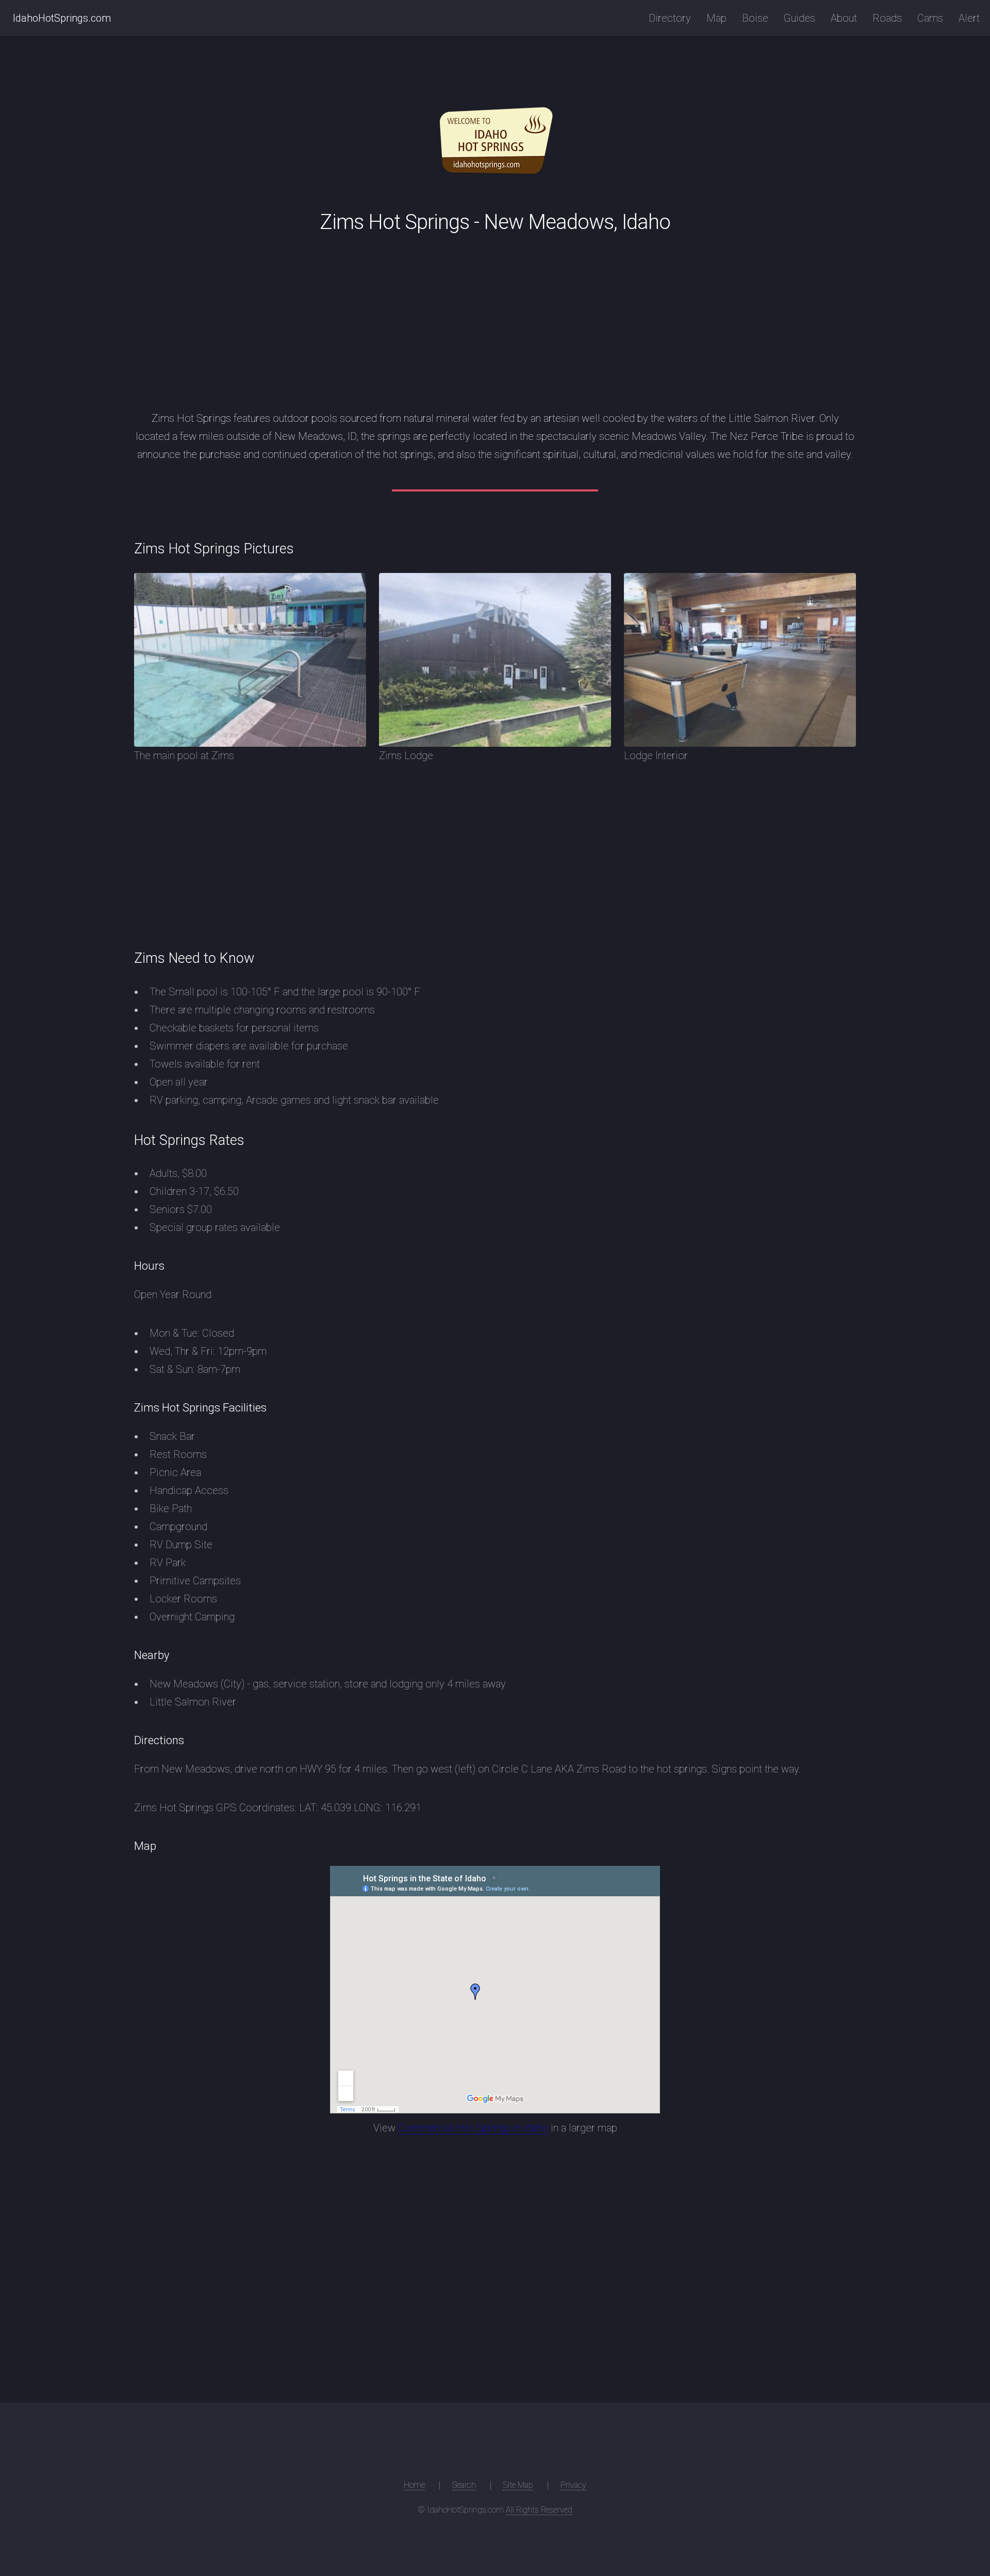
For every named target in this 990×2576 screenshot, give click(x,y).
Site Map (518, 2485)
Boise (755, 18)
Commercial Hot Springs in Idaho (473, 2128)
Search (464, 2485)
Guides (799, 18)
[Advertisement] (495, 318)
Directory (670, 18)
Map (716, 18)
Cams (930, 18)
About (844, 18)
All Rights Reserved (539, 2510)
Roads (887, 18)
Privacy (573, 2485)
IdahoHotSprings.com (62, 18)
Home (414, 2485)
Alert (969, 18)
